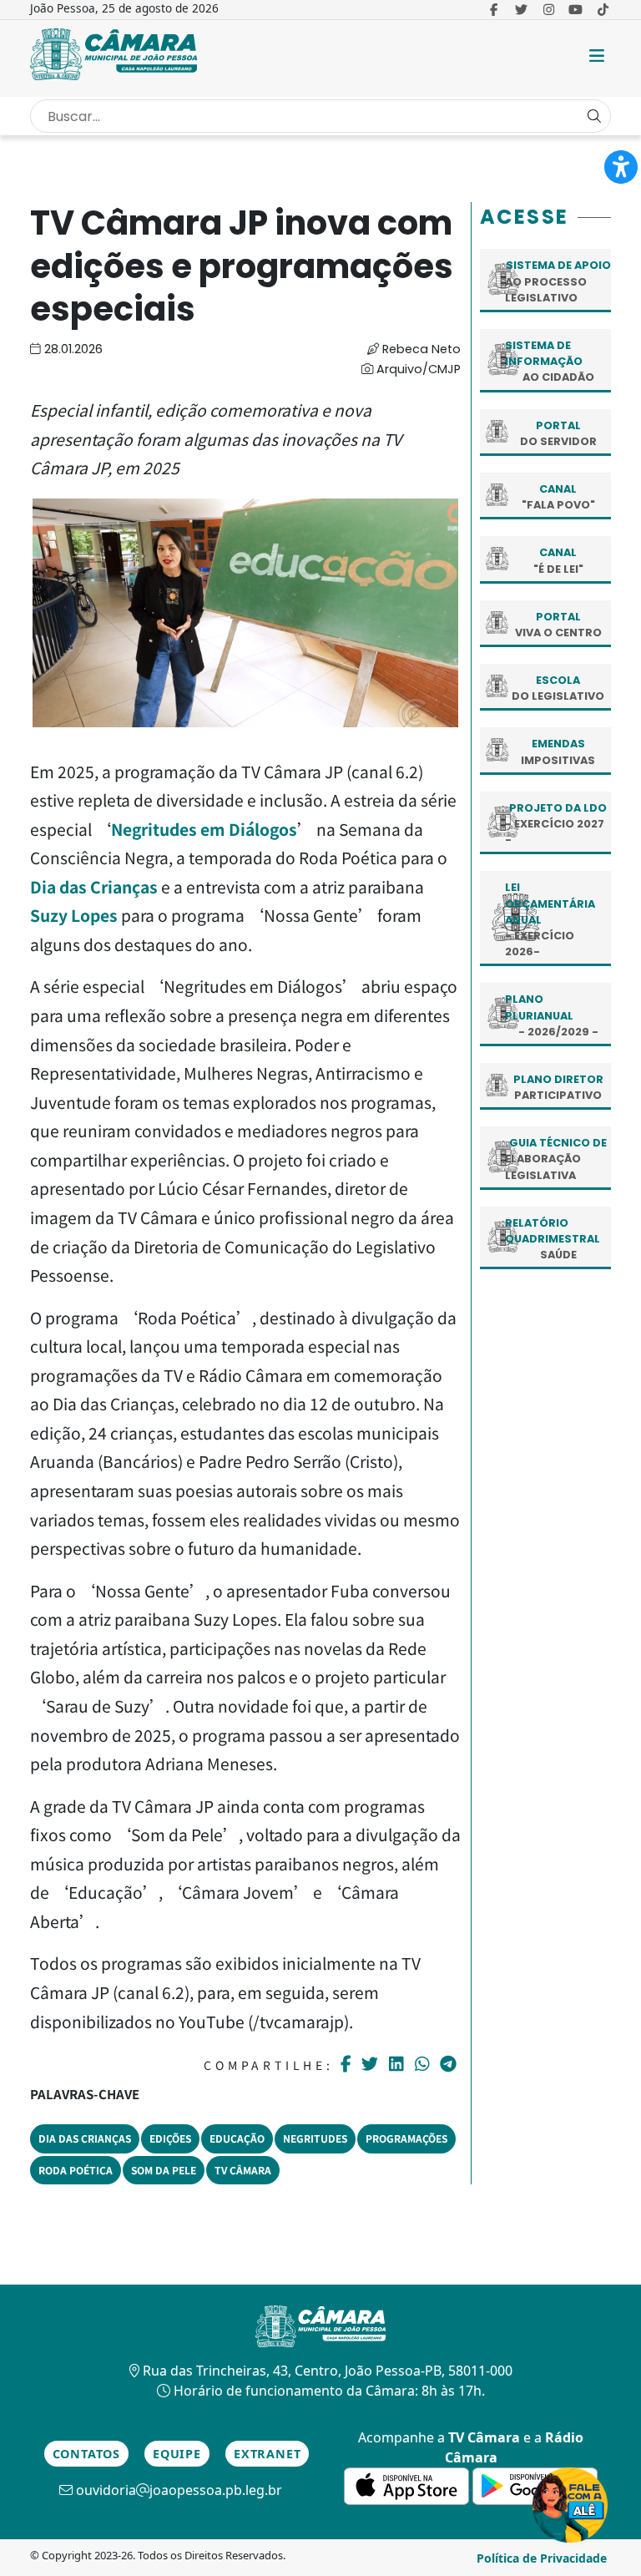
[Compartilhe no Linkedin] (399, 2064)
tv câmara (243, 2170)
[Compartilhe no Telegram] (450, 2064)
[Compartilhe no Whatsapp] (424, 2063)
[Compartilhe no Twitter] (372, 2064)
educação (237, 2138)
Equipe (177, 2454)
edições (170, 2138)
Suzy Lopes (74, 915)
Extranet (267, 2454)
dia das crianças (85, 2138)
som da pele (164, 2170)
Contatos (86, 2454)
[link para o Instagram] (549, 9)
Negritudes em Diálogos (204, 829)
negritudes (315, 2138)
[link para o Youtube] (576, 9)
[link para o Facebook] (494, 9)
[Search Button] (594, 116)
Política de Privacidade (542, 2558)
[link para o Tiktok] (603, 9)
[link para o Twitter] (521, 9)
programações (406, 2138)
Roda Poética (76, 2170)
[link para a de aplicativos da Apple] (408, 2484)
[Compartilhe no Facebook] (348, 2064)
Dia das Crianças (94, 887)
